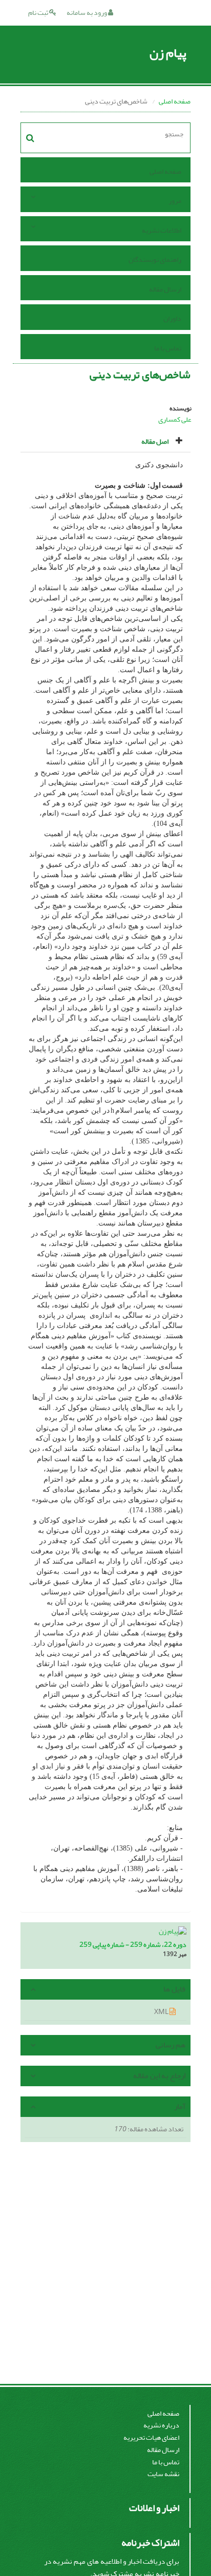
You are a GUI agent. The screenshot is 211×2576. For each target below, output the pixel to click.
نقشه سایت (163, 2474)
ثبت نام (39, 13)
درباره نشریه (161, 2425)
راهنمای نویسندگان (155, 259)
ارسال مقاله (165, 289)
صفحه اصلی (175, 101)
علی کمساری (175, 419)
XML (162, 2012)
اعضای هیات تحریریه (151, 2437)
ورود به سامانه (87, 13)
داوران (172, 318)
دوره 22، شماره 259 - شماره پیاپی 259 (133, 1945)
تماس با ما (168, 348)
